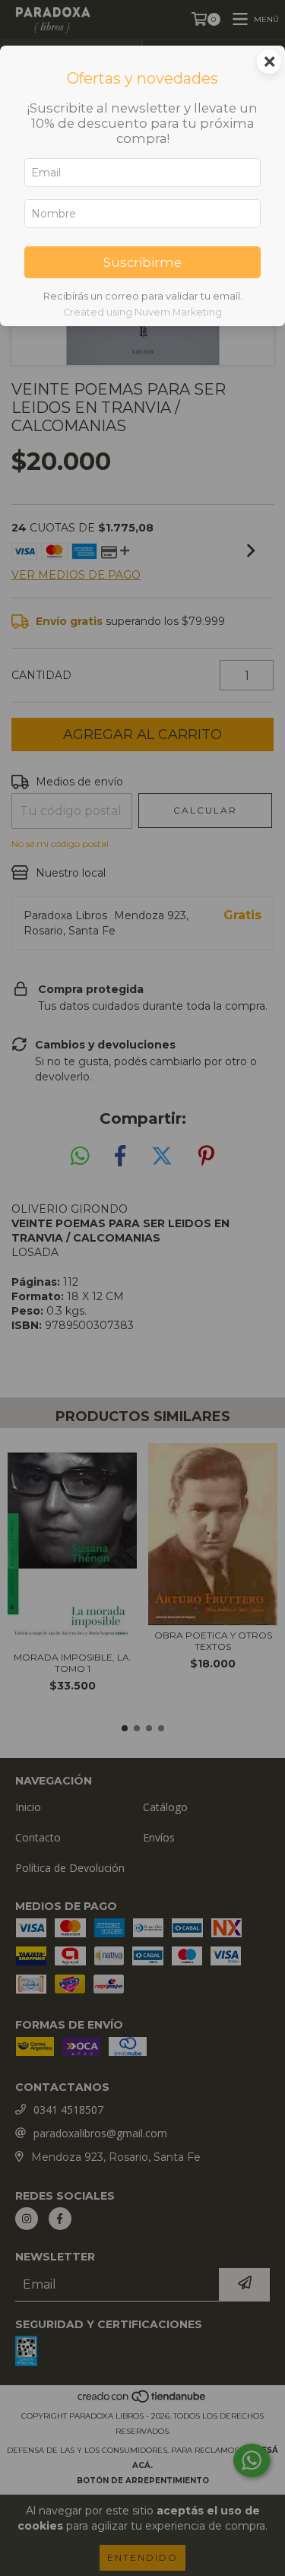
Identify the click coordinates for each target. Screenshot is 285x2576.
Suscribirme (142, 262)
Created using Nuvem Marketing (142, 312)
